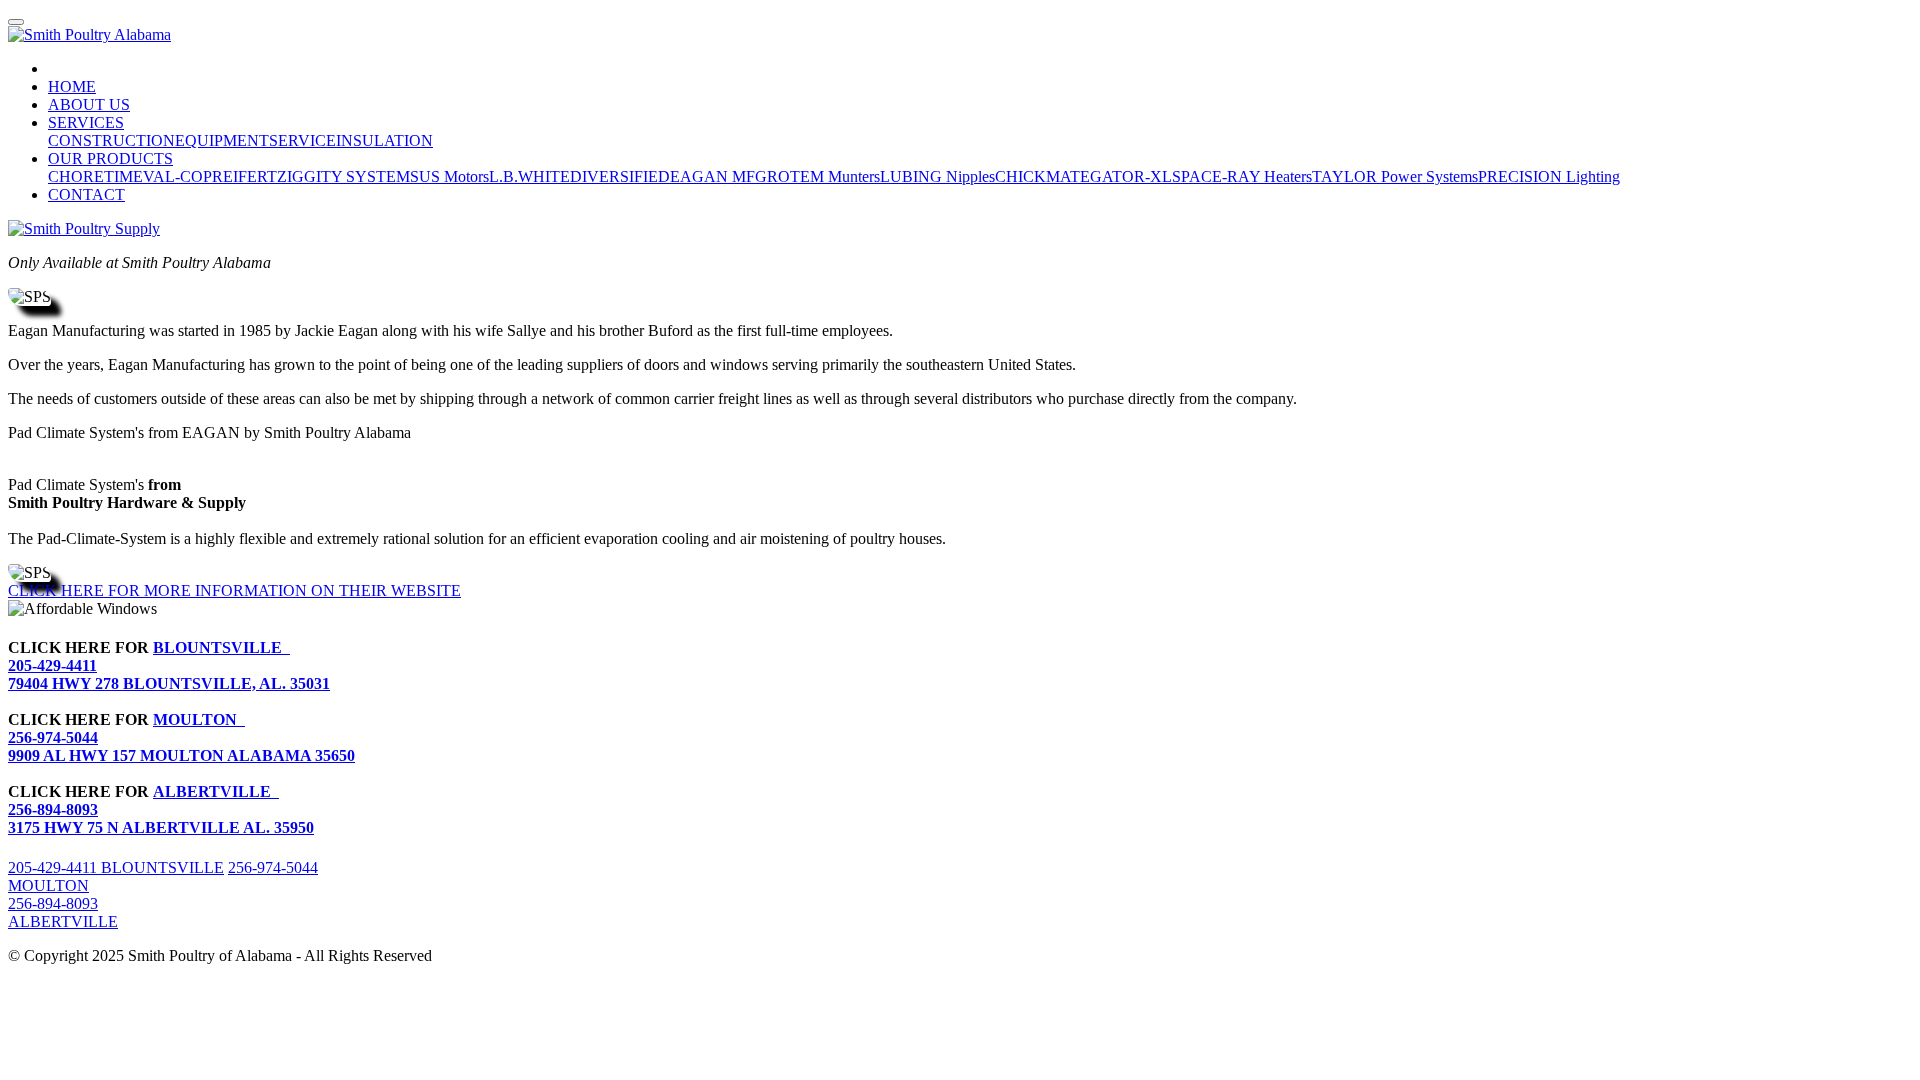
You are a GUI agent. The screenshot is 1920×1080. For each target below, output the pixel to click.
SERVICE (302, 140)
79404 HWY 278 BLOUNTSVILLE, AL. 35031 (169, 683)
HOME (72, 86)
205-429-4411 (52, 665)
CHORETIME (95, 176)
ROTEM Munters (823, 176)
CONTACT (86, 194)
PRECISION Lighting (1549, 176)
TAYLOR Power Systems (1395, 176)
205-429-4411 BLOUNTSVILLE (116, 867)
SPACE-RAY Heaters (1242, 176)
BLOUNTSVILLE (221, 647)
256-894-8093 (53, 809)
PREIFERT (240, 176)
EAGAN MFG (718, 176)
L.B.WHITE (529, 176)
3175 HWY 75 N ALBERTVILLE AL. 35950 (161, 827)
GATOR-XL (1131, 176)
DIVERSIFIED (620, 176)
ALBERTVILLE (216, 791)
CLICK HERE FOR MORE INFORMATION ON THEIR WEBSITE (234, 590)
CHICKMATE (1042, 176)
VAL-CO (173, 176)
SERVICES (86, 122)
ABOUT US (89, 104)
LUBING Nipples (937, 176)
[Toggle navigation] (16, 22)
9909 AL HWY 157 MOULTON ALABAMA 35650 (181, 755)
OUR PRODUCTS (110, 158)
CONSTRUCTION (111, 140)
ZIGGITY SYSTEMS (348, 176)
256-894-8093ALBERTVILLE (63, 912)
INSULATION (384, 140)
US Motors (454, 176)
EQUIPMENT (222, 140)
